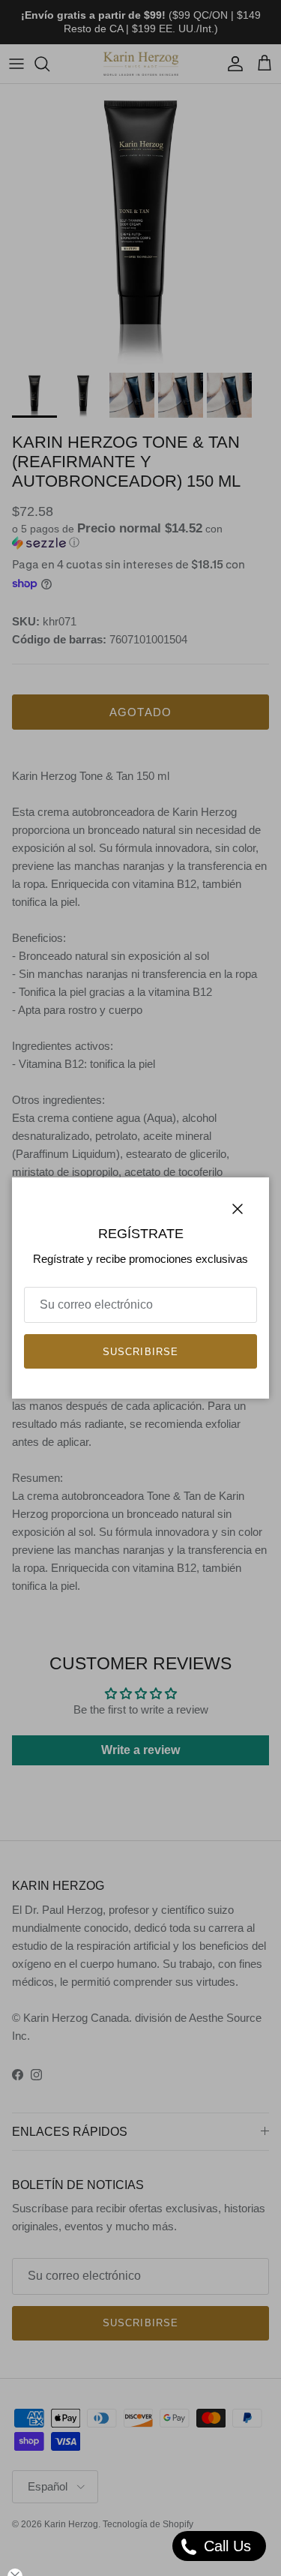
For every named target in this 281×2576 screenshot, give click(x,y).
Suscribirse (140, 1352)
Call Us (225, 2546)
